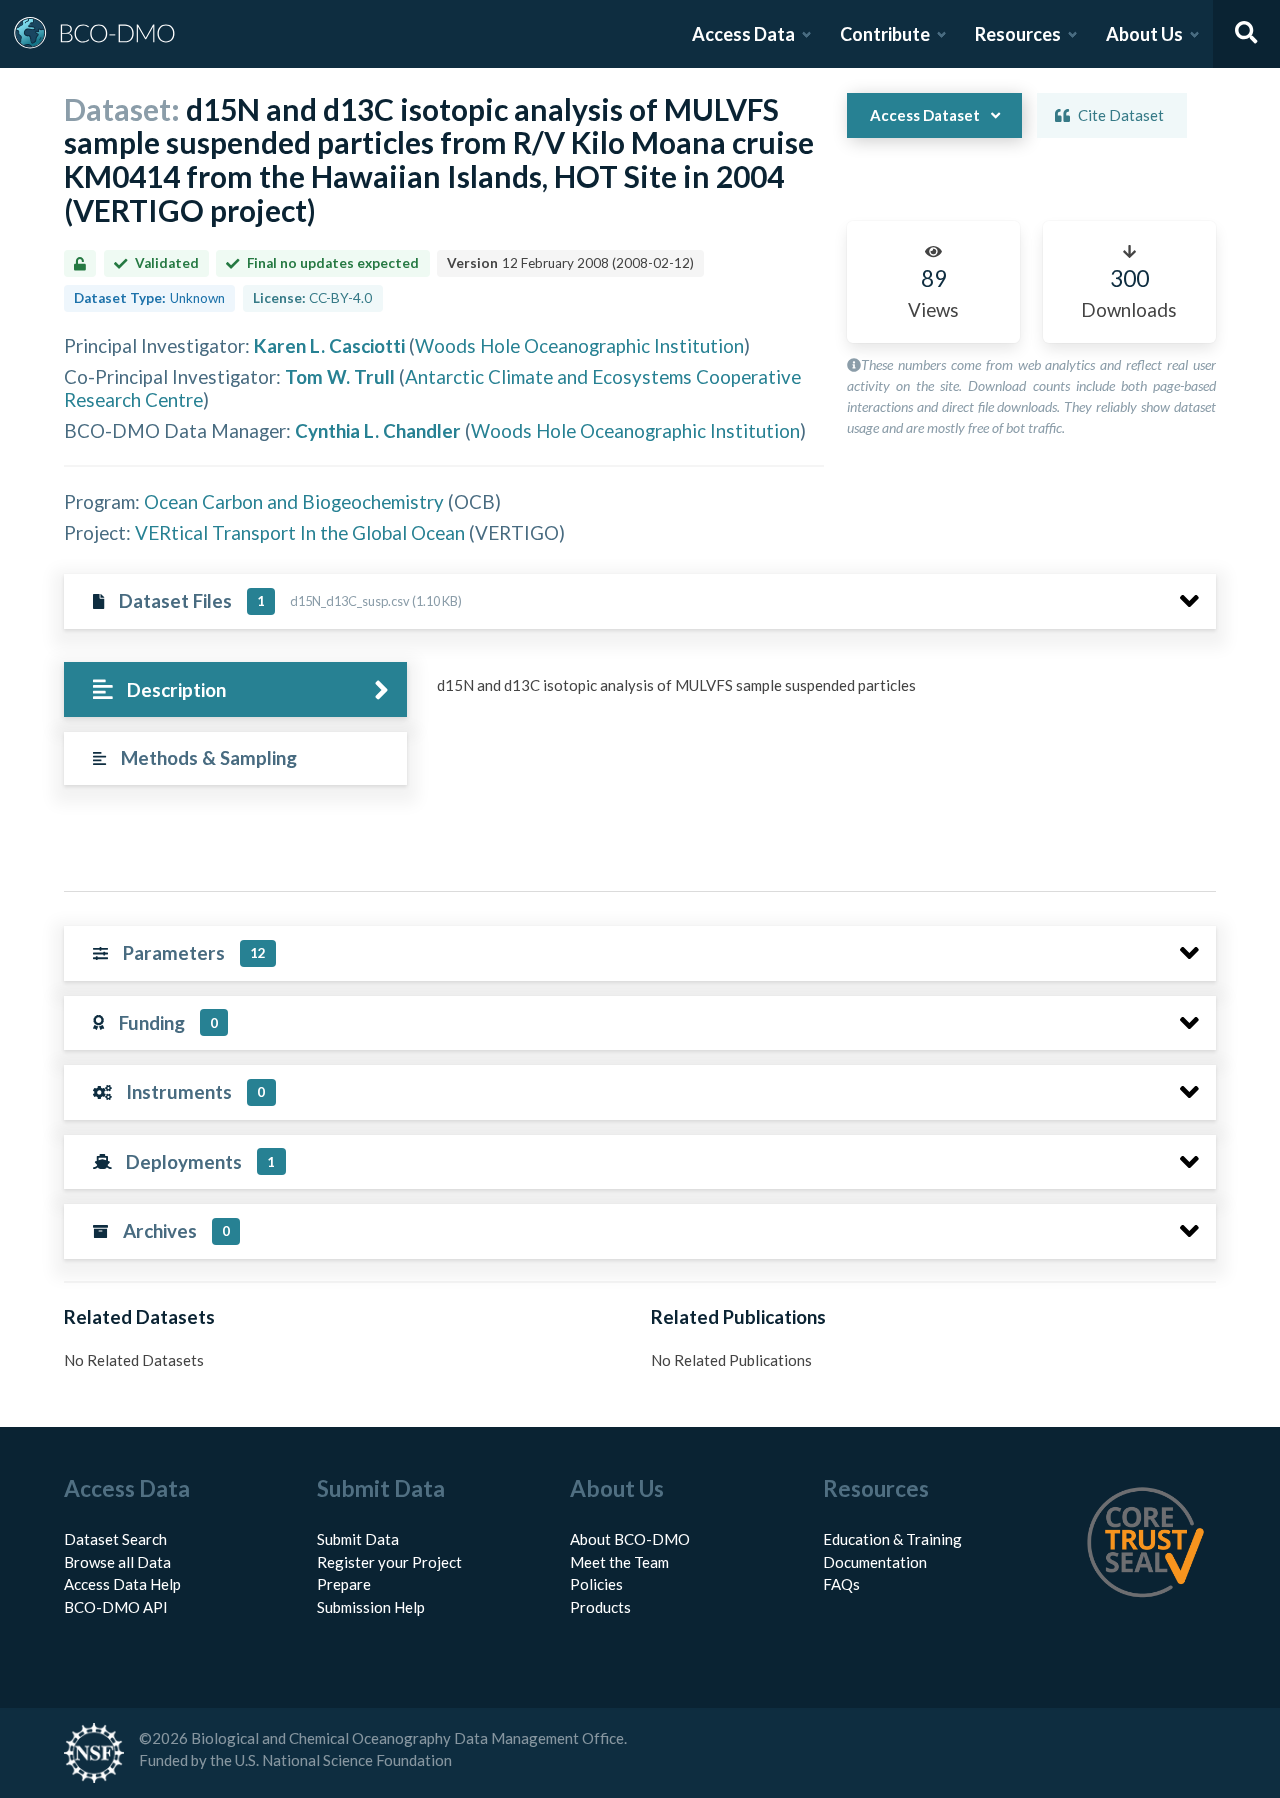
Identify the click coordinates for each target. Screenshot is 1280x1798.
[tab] (235, 689)
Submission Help (371, 1607)
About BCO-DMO (630, 1539)
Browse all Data (117, 1562)
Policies (596, 1584)
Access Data (743, 34)
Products (600, 1607)
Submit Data (358, 1539)
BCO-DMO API (116, 1607)
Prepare (344, 1584)
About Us (1144, 34)
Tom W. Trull (340, 376)
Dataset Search (115, 1539)
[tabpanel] (821, 693)
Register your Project (389, 1562)
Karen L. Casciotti (329, 345)
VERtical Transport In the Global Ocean (300, 532)
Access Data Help (122, 1584)
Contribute (885, 34)
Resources (1018, 34)
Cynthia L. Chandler (378, 430)
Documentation (875, 1562)
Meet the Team (619, 1562)
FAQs (841, 1584)
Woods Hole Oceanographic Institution (579, 345)
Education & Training (892, 1539)
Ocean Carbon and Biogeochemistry (294, 501)
